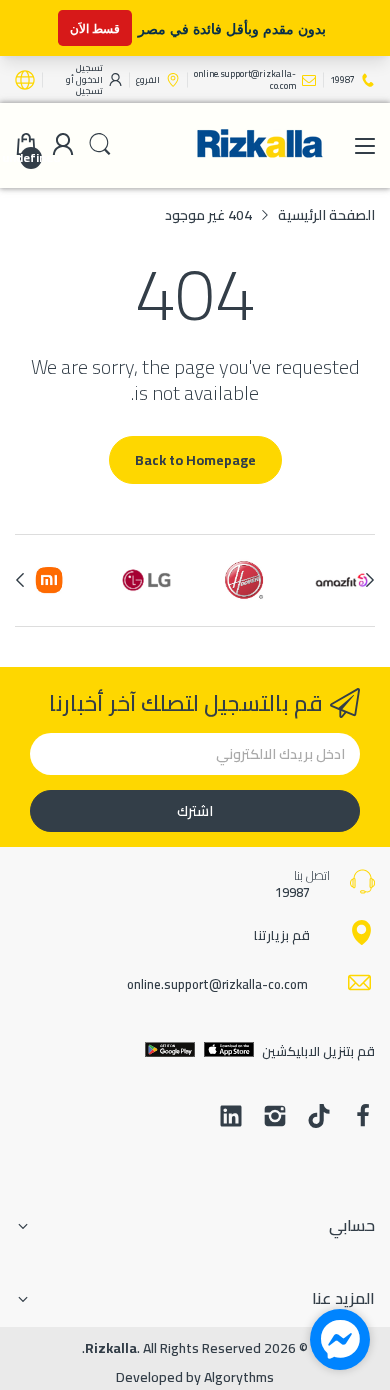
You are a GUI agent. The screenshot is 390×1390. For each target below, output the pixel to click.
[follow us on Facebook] (363, 1118)
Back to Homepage (195, 460)
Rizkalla (111, 1348)
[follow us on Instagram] (275, 1118)
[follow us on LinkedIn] (231, 1118)
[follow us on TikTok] (319, 1118)
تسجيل (89, 90)
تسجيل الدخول (88, 73)
